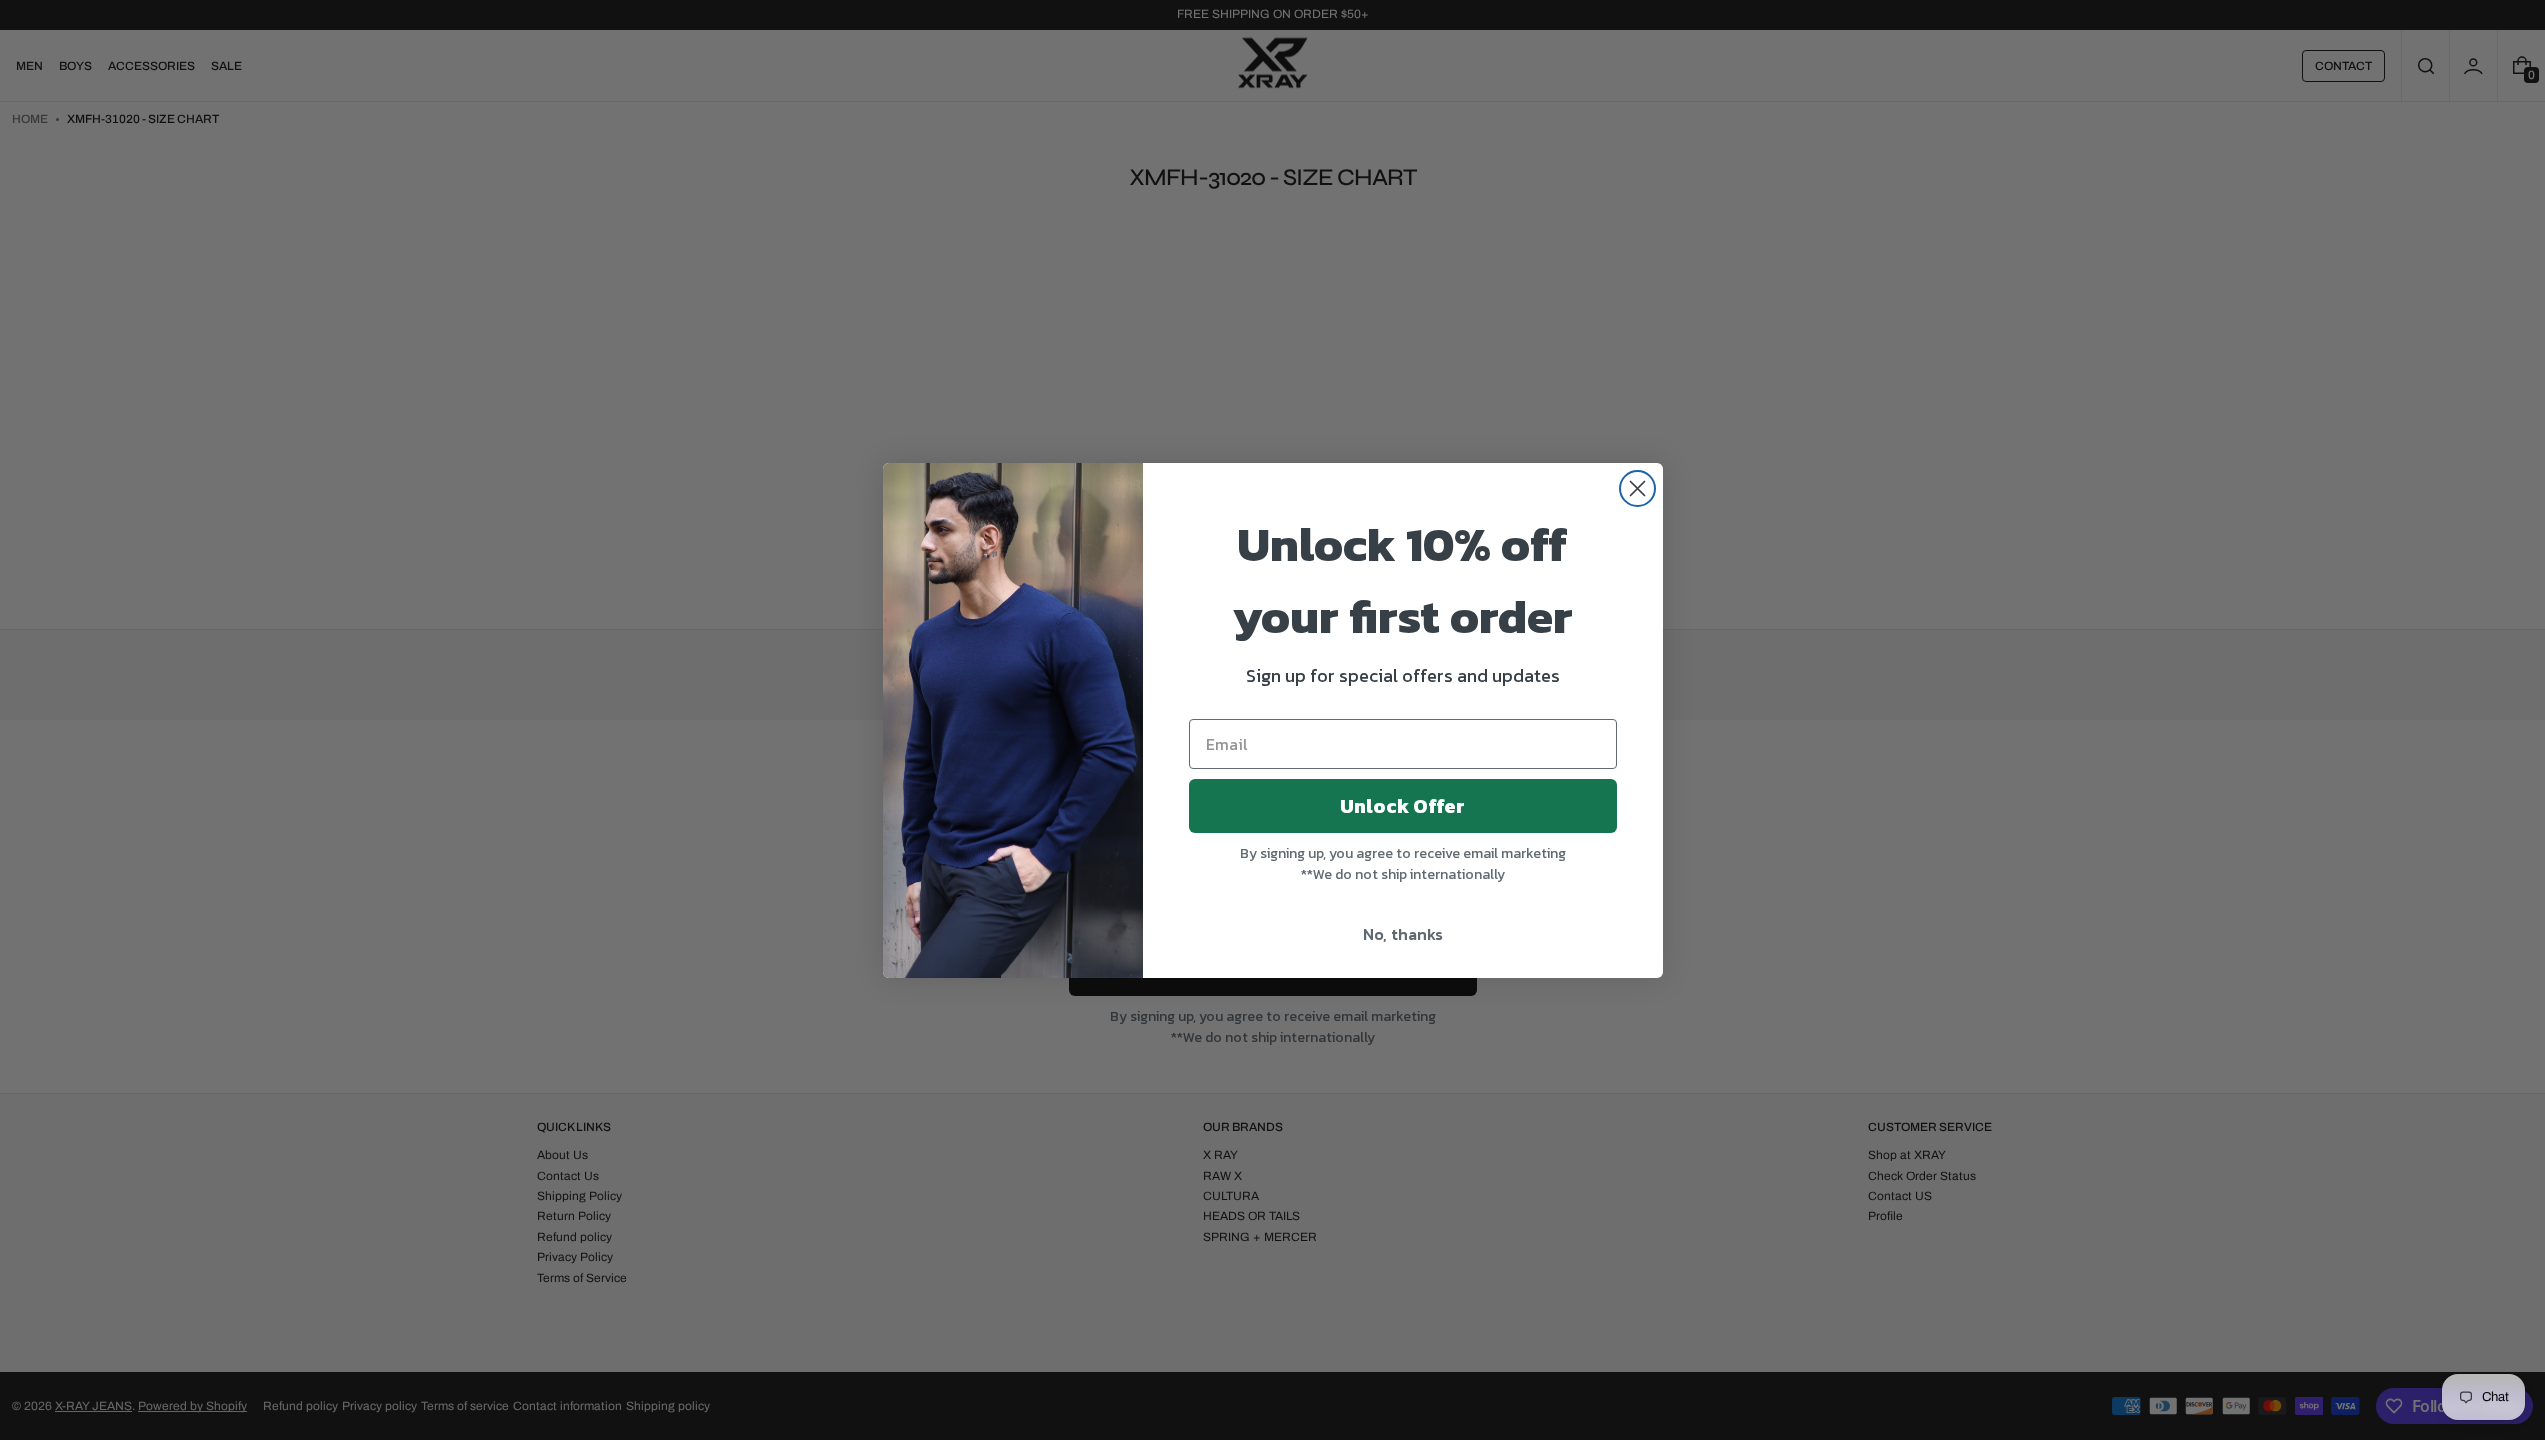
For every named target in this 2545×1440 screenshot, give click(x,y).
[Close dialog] (1637, 488)
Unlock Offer (1402, 806)
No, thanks (1403, 934)
